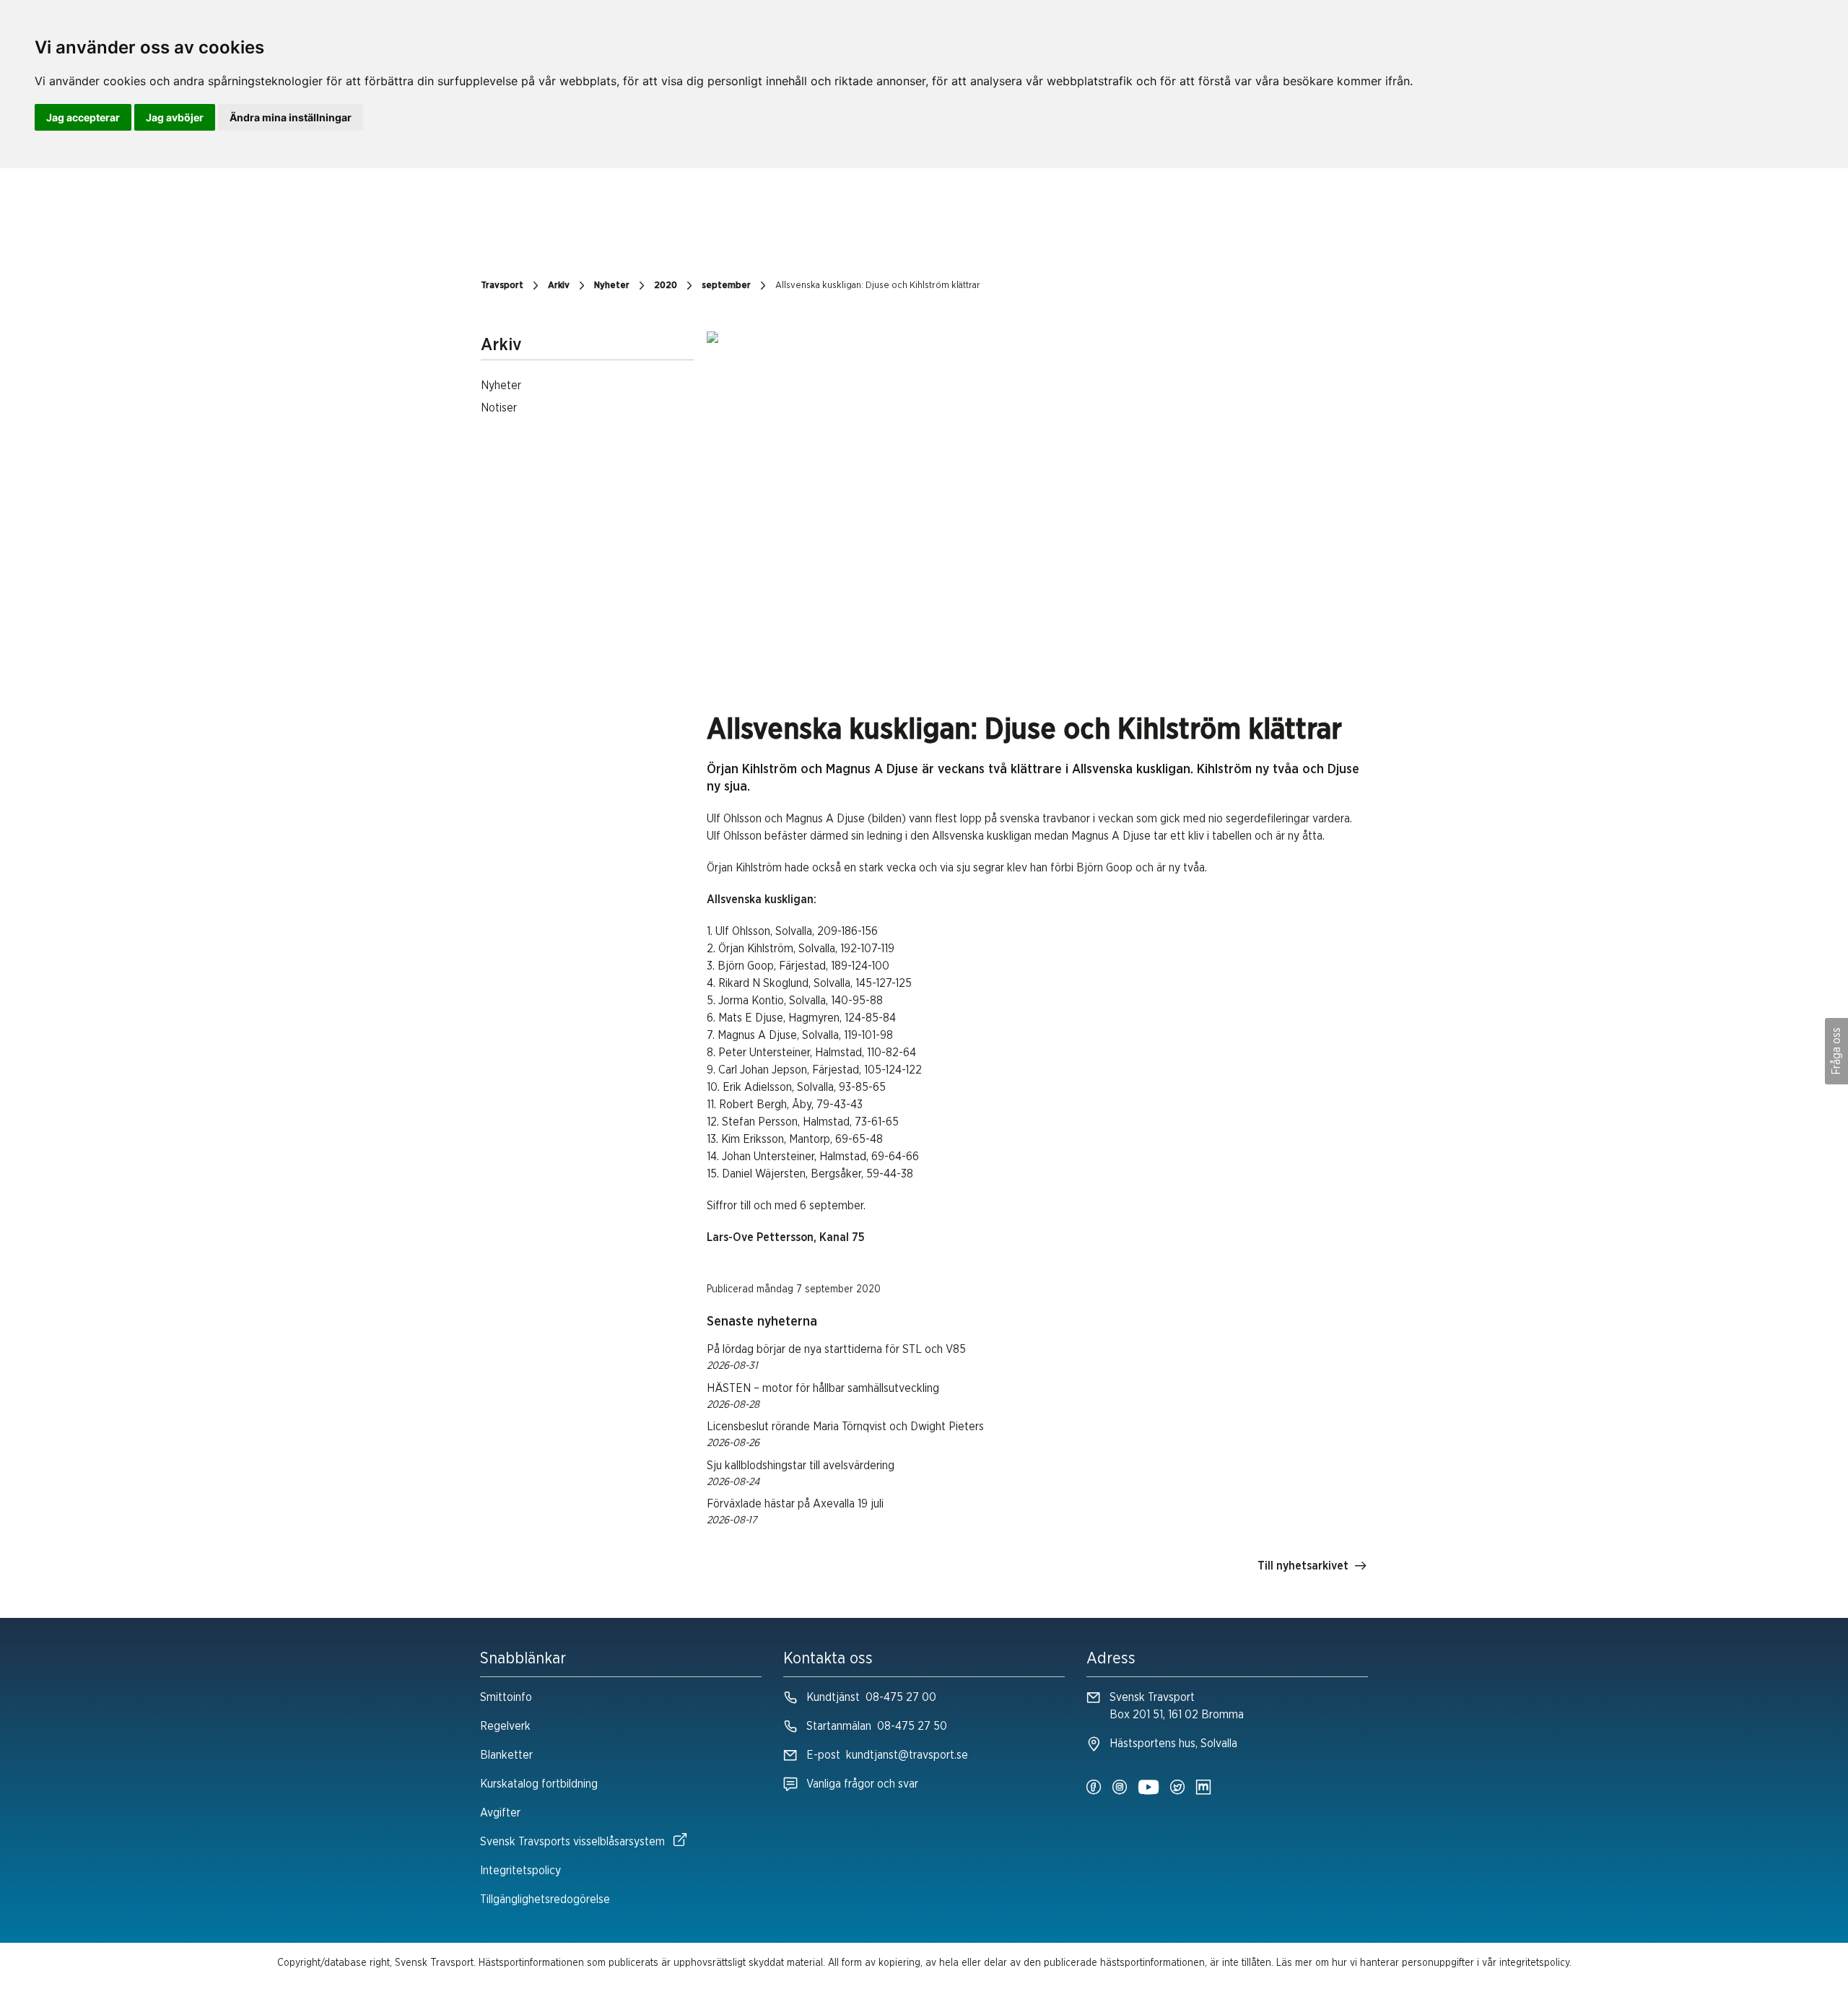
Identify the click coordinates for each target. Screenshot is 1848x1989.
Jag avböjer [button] (175, 117)
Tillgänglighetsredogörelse (545, 1899)
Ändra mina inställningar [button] (291, 117)
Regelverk (505, 1726)
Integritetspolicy (520, 1871)
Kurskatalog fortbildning (539, 1784)
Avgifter (500, 1813)
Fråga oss (1836, 1051)
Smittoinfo (506, 1697)
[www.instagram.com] (1120, 1788)
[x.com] (1177, 1788)
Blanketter (506, 1755)
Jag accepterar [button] (83, 117)
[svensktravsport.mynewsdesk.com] (1203, 1788)
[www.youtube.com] (1149, 1788)
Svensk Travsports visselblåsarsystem (572, 1842)
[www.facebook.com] (1094, 1788)
